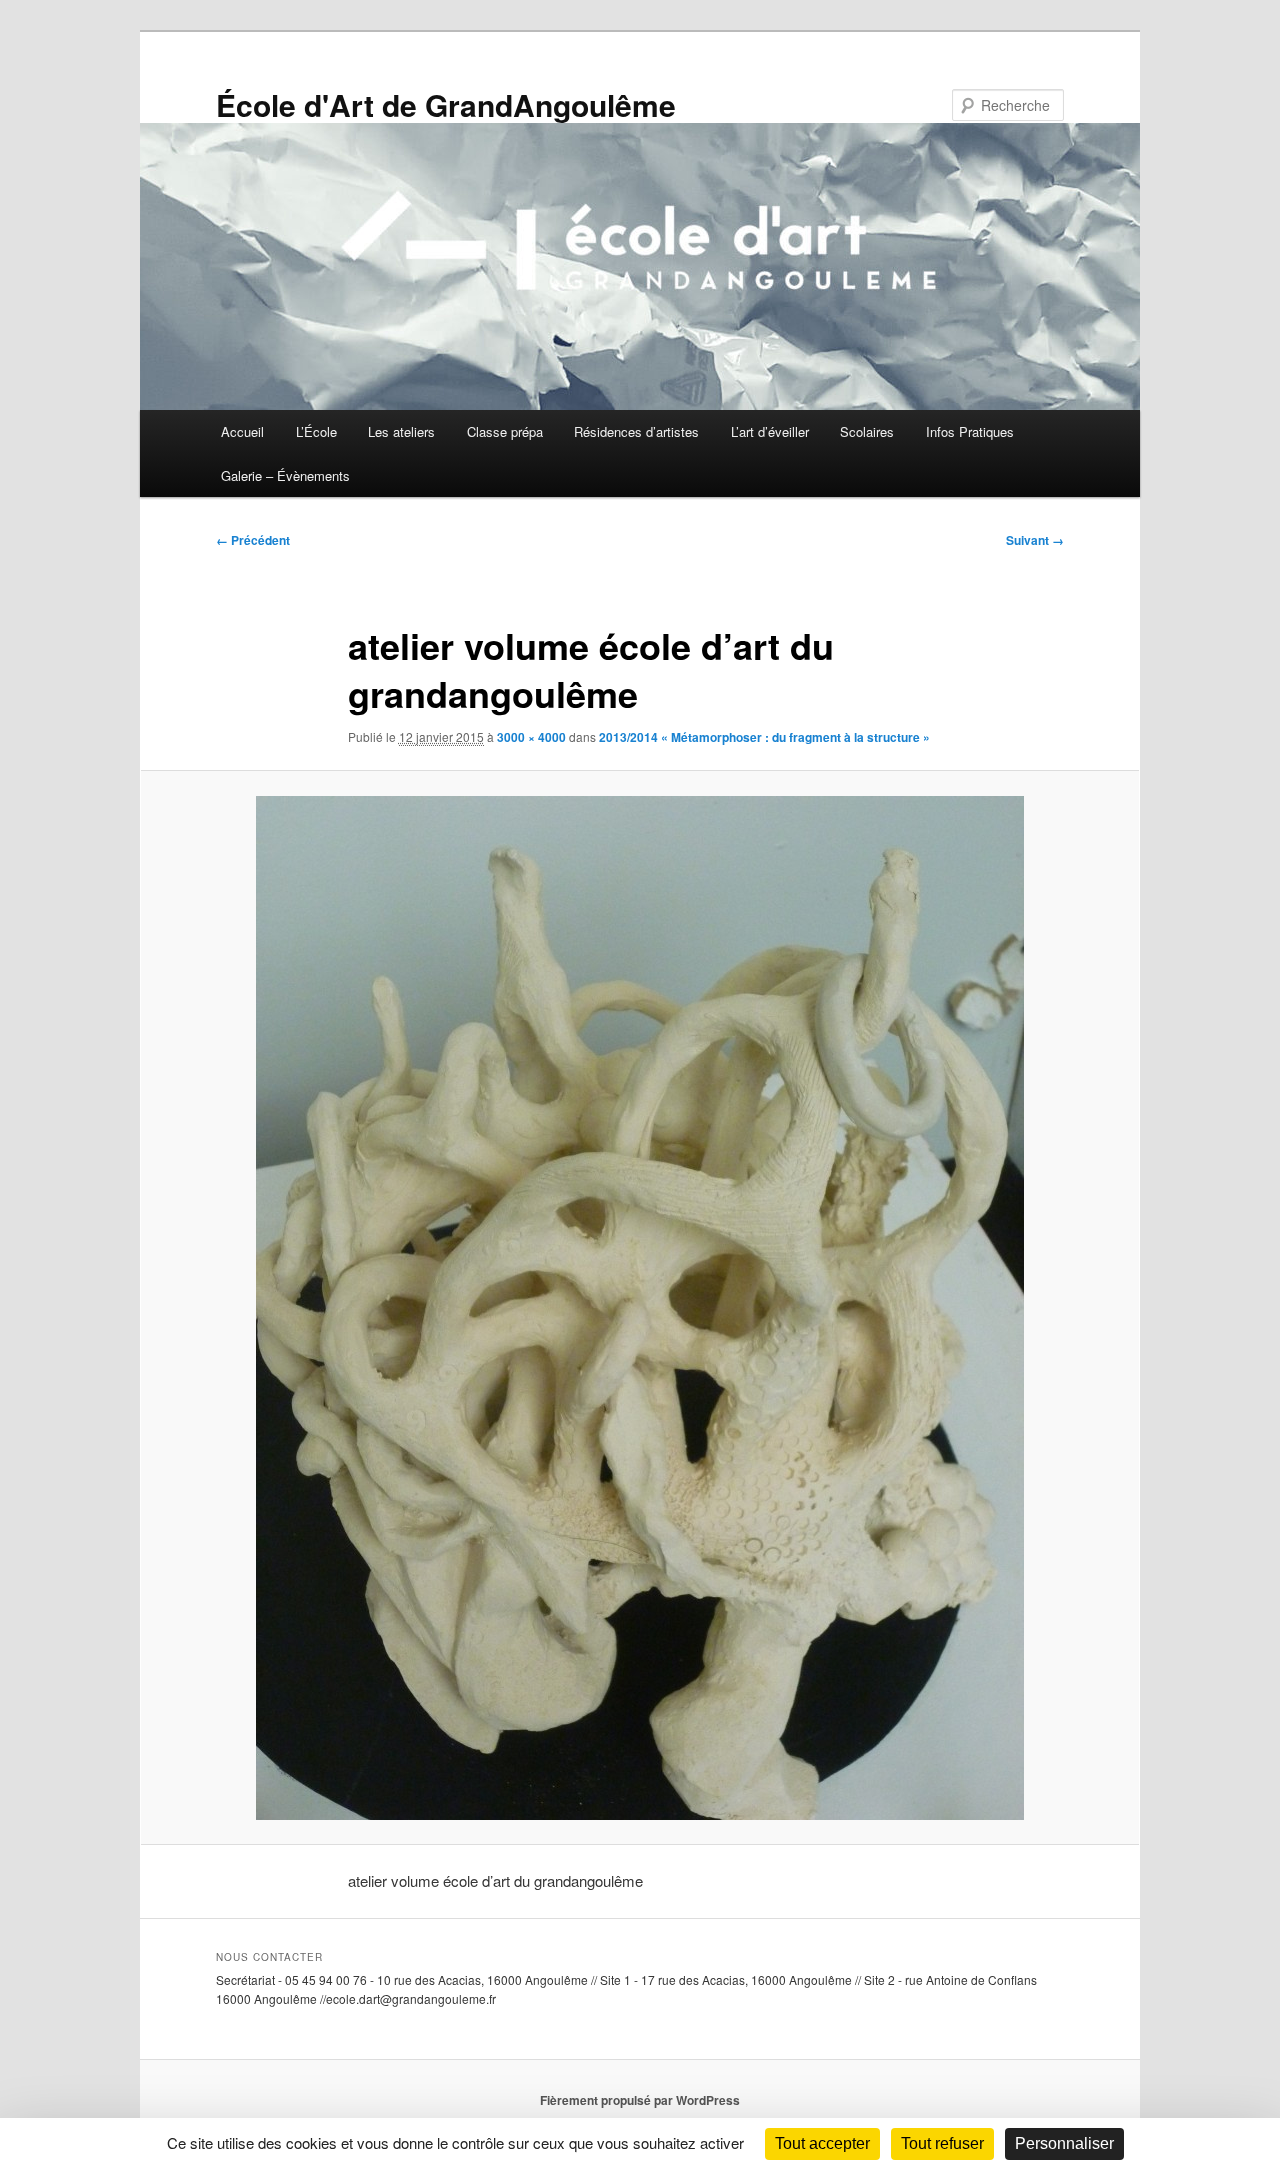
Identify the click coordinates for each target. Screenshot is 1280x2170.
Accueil (242, 431)
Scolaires (867, 431)
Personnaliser (1064, 2143)
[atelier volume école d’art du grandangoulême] (640, 1308)
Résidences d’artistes (636, 431)
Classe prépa (505, 431)
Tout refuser (942, 2143)
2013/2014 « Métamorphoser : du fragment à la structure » (764, 737)
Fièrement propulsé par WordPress (640, 2100)
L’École (316, 431)
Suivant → (1035, 540)
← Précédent (253, 540)
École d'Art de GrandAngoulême (446, 104)
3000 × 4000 (531, 737)
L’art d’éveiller (770, 431)
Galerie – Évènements (285, 475)
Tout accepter (822, 2143)
